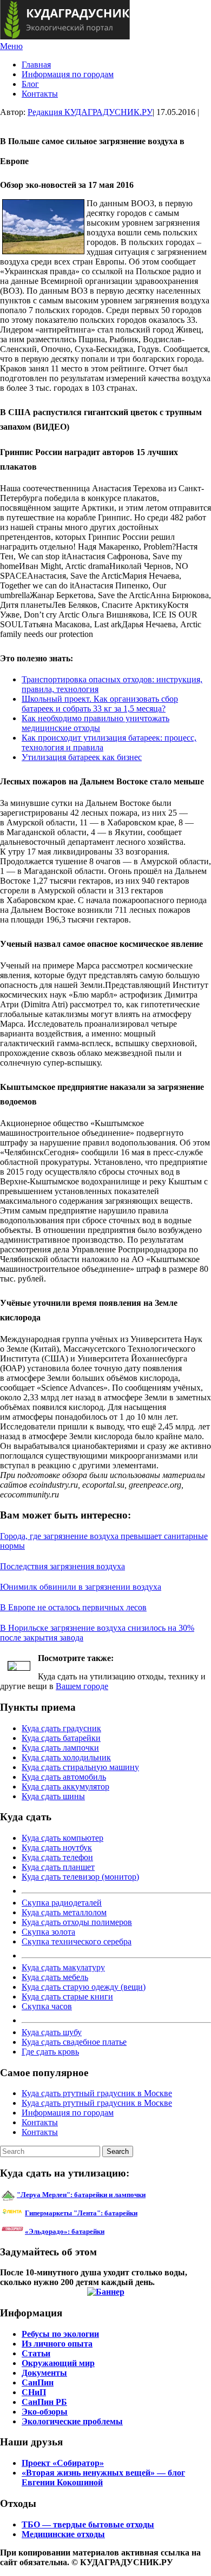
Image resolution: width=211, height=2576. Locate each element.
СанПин (38, 2382)
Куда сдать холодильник (66, 1757)
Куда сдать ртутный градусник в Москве (97, 2093)
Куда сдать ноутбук (57, 1848)
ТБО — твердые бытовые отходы (88, 2524)
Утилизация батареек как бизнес (82, 757)
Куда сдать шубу (52, 2032)
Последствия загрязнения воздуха (62, 1566)
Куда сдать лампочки (60, 1748)
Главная (36, 65)
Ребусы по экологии (60, 2334)
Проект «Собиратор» (63, 2463)
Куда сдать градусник (61, 1728)
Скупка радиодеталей (62, 1903)
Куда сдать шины (53, 1796)
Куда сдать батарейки (61, 1738)
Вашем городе (82, 1686)
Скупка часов (47, 2006)
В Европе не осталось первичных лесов (73, 1607)
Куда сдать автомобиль (64, 1777)
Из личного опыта (57, 2344)
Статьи (36, 2353)
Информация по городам (68, 74)
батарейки (105, 2213)
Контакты (40, 94)
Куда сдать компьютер (62, 1838)
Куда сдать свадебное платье (74, 2042)
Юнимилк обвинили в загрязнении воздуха (81, 1587)
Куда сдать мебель (55, 1977)
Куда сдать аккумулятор (65, 1787)
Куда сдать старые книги (67, 1997)
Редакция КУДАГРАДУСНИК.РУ (90, 112)
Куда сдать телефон (57, 1857)
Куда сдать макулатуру (63, 1967)
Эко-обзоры (45, 2412)
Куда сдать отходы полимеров (77, 1922)
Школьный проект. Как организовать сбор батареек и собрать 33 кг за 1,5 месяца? (100, 704)
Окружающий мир (58, 2363)
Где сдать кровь (50, 2052)
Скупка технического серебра (77, 1941)
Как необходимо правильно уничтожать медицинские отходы (95, 723)
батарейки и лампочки (81, 2195)
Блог (30, 84)
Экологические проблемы (72, 2421)
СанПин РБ (44, 2402)
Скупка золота (48, 1932)
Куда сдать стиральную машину (80, 1767)
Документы (44, 2373)
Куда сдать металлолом (64, 1912)
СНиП (34, 2392)
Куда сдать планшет (58, 1867)
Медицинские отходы (63, 2534)
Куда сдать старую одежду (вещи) (84, 1987)
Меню (11, 46)
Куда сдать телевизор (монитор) (80, 1877)
